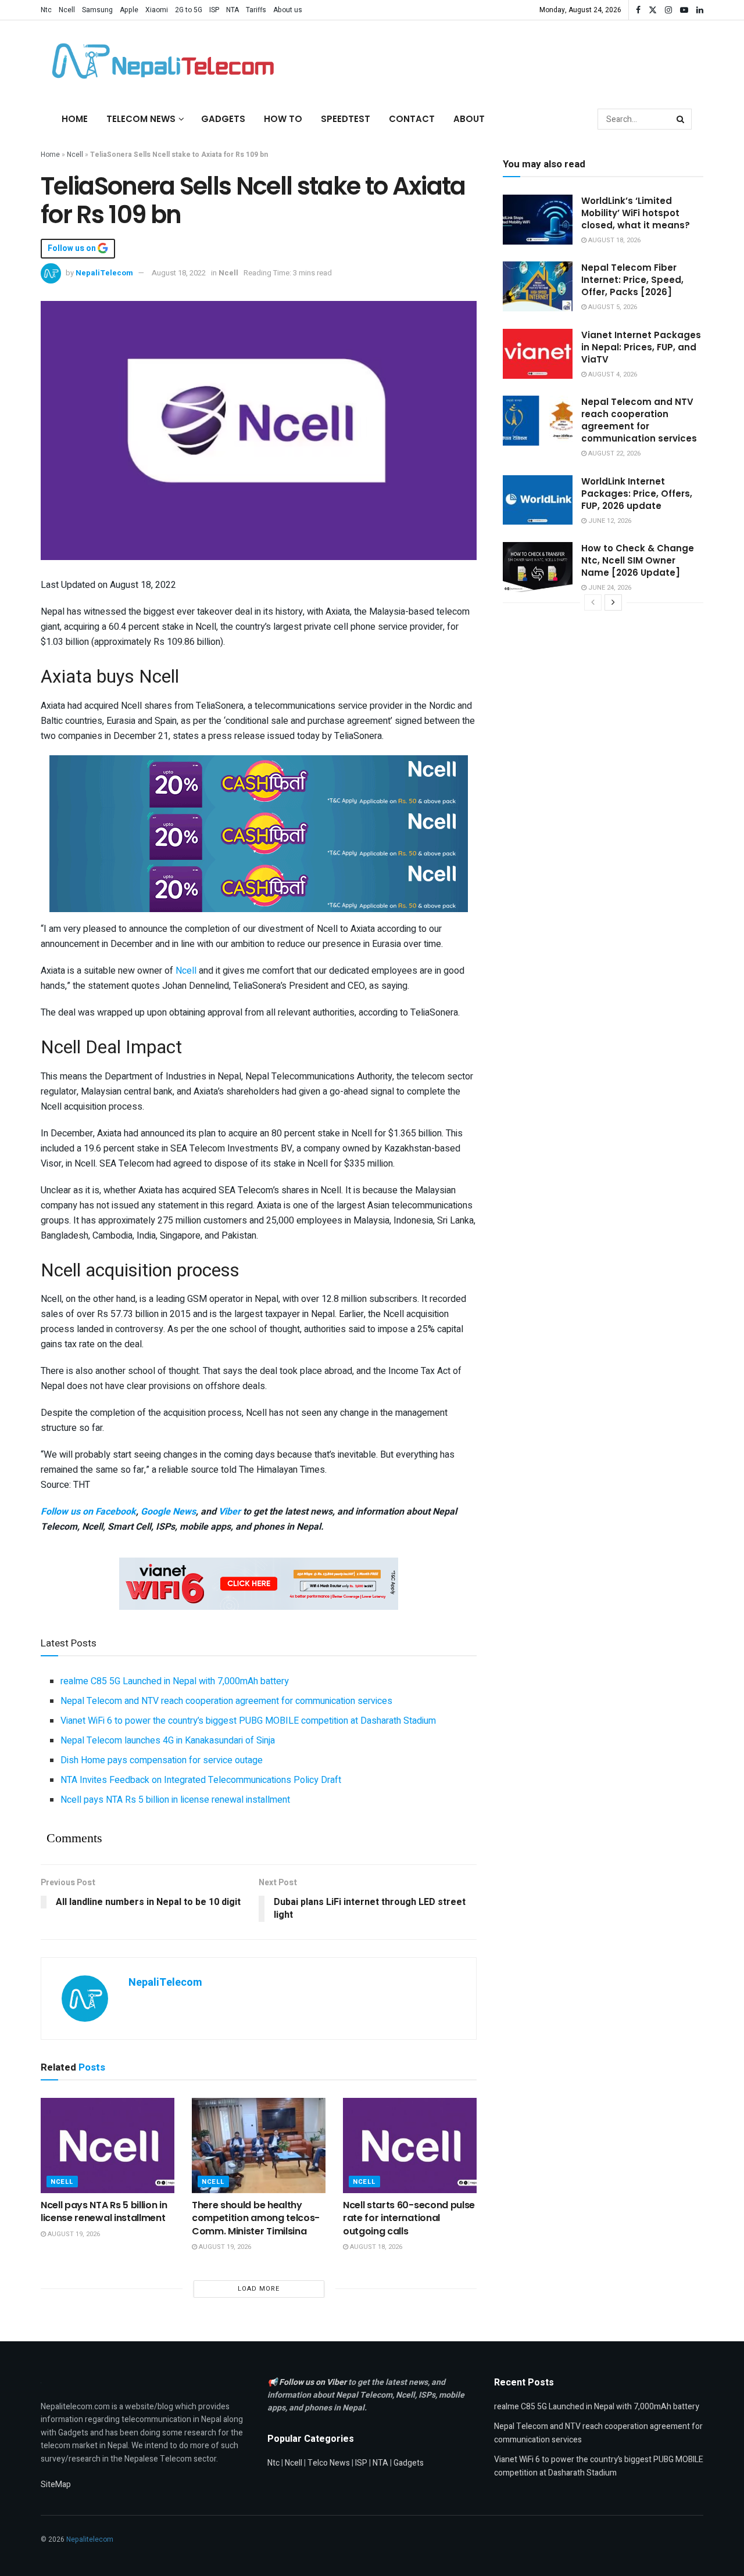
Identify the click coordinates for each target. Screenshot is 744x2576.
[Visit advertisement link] (259, 781)
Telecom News (141, 119)
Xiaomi (157, 10)
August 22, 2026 (614, 453)
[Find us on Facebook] (638, 10)
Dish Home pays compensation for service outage (162, 1760)
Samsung (97, 10)
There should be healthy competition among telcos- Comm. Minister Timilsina (256, 2218)
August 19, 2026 (73, 2234)
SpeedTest (346, 119)
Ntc (46, 10)
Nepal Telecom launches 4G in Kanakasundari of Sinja (168, 1741)
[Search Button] (681, 119)
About (469, 119)
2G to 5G (189, 10)
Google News (168, 1512)
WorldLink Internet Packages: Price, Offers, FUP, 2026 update (637, 494)
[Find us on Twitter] (653, 10)
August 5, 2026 (612, 307)
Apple (129, 10)
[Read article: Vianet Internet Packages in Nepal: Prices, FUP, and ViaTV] (538, 354)
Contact (412, 119)
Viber (230, 1512)
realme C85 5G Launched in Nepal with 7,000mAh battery (175, 1681)
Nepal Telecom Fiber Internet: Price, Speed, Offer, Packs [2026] (632, 280)
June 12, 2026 (609, 521)
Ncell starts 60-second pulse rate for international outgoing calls (409, 2218)
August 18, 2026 (375, 2247)
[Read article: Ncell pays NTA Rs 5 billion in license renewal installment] (108, 2146)
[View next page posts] (613, 602)
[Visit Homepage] (160, 61)
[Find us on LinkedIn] (700, 10)
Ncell (67, 10)
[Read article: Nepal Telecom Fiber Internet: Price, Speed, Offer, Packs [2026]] (538, 286)
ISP (214, 10)
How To (283, 119)
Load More (259, 2289)
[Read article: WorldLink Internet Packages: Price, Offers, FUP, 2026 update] (538, 500)
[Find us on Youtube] (684, 10)
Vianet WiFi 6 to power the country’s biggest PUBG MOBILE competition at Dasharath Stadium (248, 1721)
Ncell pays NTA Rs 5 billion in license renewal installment (175, 1800)
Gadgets (223, 119)
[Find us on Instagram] (668, 10)
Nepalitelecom (90, 2539)
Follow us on (73, 249)
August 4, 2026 (612, 374)
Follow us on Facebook (88, 1512)
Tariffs (256, 10)
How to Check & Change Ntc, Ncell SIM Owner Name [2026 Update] (638, 560)
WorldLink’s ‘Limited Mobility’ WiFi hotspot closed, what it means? (636, 213)
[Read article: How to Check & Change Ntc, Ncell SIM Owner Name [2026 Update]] (538, 567)
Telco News (329, 2463)
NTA (233, 10)
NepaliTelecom (104, 273)
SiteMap (56, 2484)
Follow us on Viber (314, 2382)
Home (75, 119)
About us (288, 10)
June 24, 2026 (609, 588)
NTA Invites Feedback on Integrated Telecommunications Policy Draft (201, 1780)
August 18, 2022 (179, 273)
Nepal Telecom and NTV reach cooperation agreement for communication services (226, 1701)
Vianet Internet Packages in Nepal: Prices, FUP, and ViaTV (641, 347)
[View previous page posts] (593, 602)
